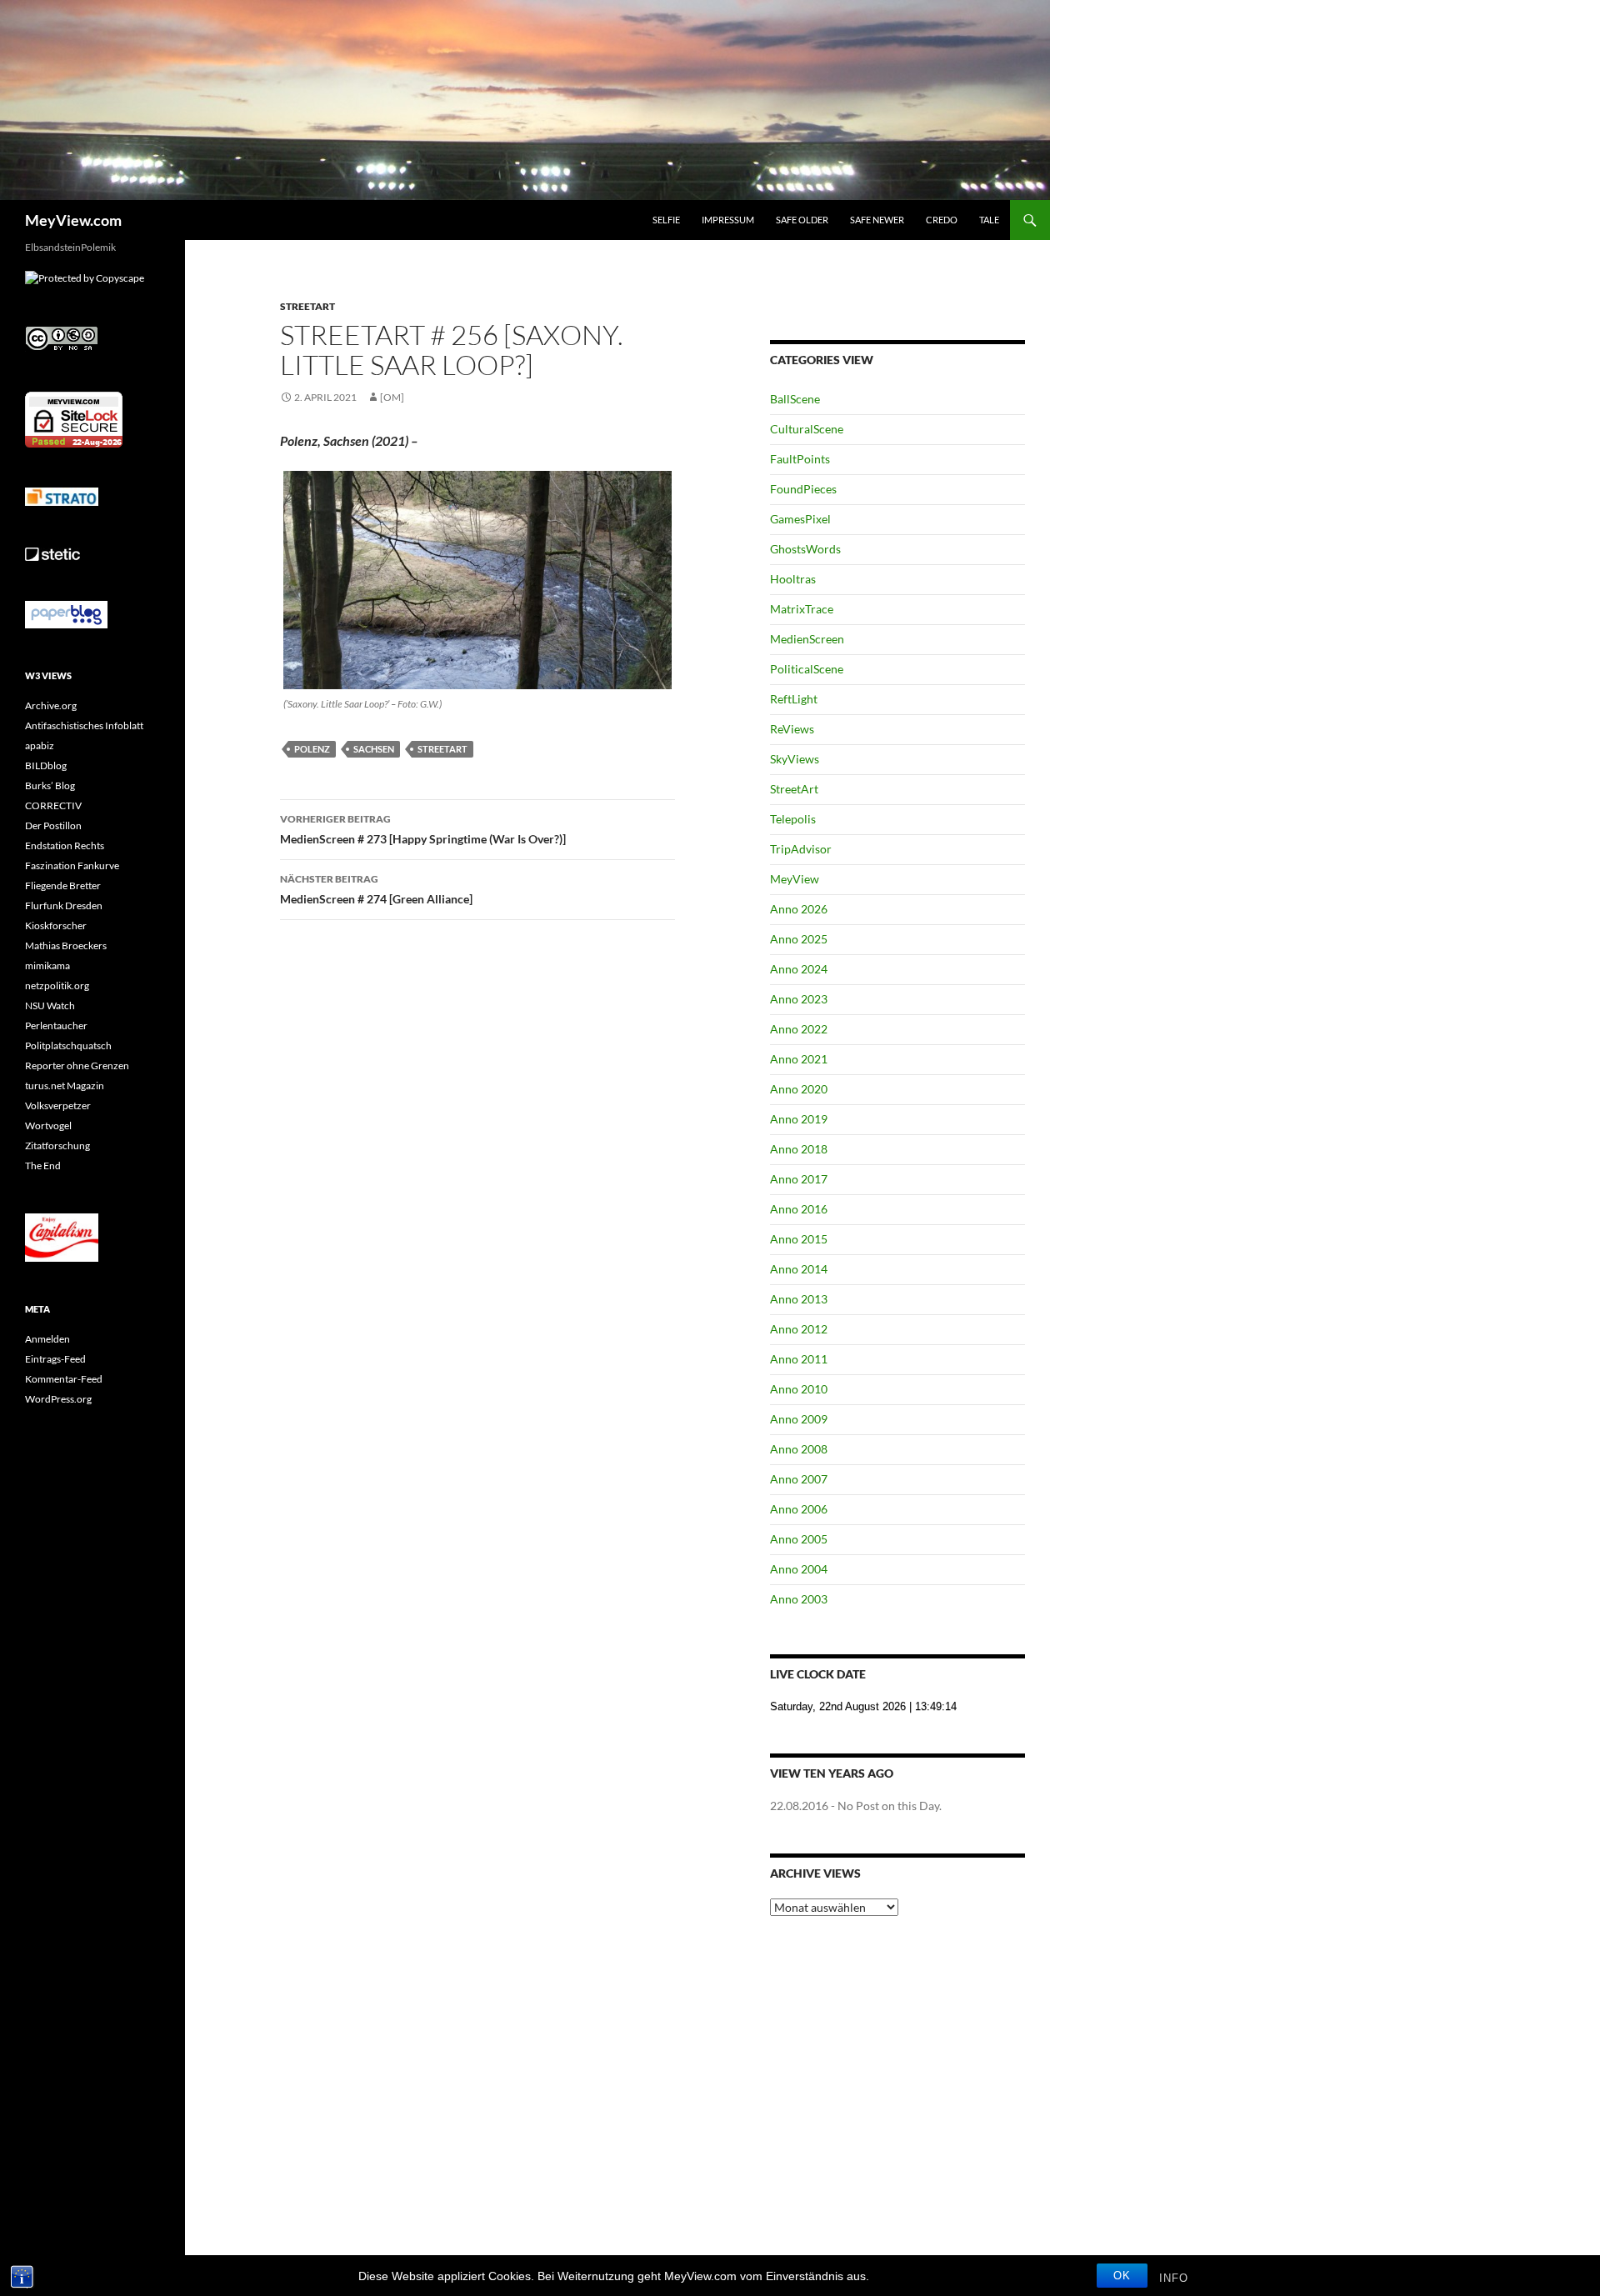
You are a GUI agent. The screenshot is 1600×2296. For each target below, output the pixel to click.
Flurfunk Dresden (64, 905)
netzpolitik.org (57, 985)
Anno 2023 (799, 999)
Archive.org (51, 705)
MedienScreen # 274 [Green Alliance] (376, 889)
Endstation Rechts (65, 845)
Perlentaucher (56, 1025)
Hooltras (793, 579)
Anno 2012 (799, 1329)
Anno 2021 (799, 1059)
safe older (802, 220)
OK (1122, 2276)
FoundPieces (803, 489)
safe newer (877, 220)
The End (43, 1166)
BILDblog (46, 765)
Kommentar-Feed (64, 1379)
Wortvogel (48, 1125)
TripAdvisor (801, 849)
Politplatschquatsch (68, 1045)
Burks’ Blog (50, 785)
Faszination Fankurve (72, 865)
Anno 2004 (799, 1569)
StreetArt (307, 306)
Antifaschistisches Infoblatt (84, 725)
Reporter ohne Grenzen (77, 1065)
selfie (666, 220)
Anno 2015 (799, 1239)
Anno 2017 (799, 1179)
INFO (1174, 2278)
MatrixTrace (802, 609)
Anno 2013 (799, 1299)
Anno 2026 (799, 909)
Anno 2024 (799, 969)
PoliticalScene (807, 669)
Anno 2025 (799, 939)
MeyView (795, 879)
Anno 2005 (799, 1539)
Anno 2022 (799, 1029)
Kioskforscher (56, 925)
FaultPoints (800, 459)
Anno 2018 (799, 1149)
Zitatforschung (57, 1145)
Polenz (312, 749)
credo (942, 220)
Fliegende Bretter (63, 885)
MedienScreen (807, 639)
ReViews (792, 729)
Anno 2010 (799, 1389)
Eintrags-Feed (55, 1359)
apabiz (40, 745)
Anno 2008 (799, 1449)
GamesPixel (800, 519)
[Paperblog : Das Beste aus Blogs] (66, 614)
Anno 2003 (799, 1599)
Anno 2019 (799, 1119)
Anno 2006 (799, 1509)
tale (989, 220)
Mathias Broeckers (66, 945)
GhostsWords (805, 549)
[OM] (392, 397)
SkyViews (795, 759)
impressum (728, 220)
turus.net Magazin (65, 1085)
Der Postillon (53, 825)
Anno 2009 (799, 1419)
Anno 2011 (799, 1359)
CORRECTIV (53, 805)
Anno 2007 (799, 1479)
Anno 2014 (799, 1269)
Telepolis (793, 819)
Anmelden (47, 1339)
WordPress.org (58, 1399)
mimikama (47, 965)
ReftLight (794, 699)
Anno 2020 (799, 1089)
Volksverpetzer (58, 1105)
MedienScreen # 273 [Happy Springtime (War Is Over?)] (423, 829)
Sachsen (374, 749)
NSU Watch (50, 1005)
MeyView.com (73, 220)
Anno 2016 (799, 1209)
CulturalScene (807, 429)
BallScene (795, 399)
